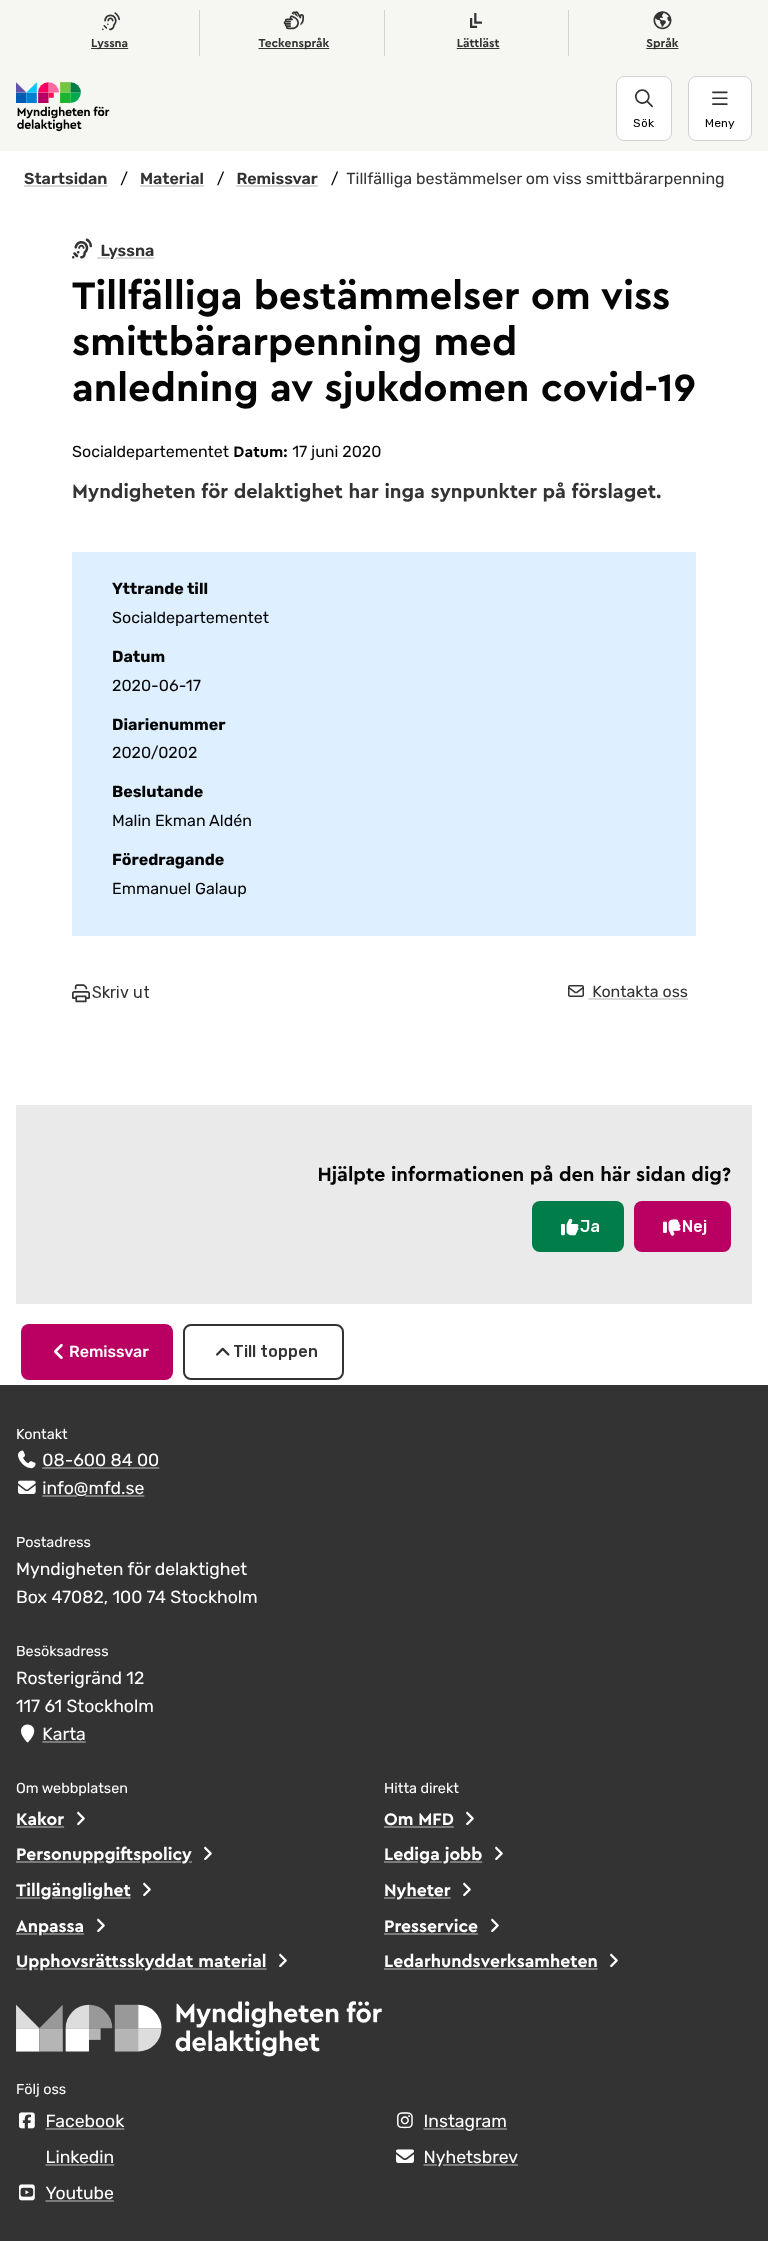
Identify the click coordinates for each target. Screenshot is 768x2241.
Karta (63, 1735)
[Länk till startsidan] (316, 108)
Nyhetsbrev (471, 2158)
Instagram (465, 2122)
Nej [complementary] (694, 1226)
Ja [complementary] (590, 1226)
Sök (643, 123)
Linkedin (80, 2158)
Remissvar (109, 1351)
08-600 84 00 (100, 1461)
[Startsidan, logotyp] (200, 2035)
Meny (720, 123)
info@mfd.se (93, 1489)
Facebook (85, 2122)
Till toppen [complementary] (275, 1351)
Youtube (80, 2194)
